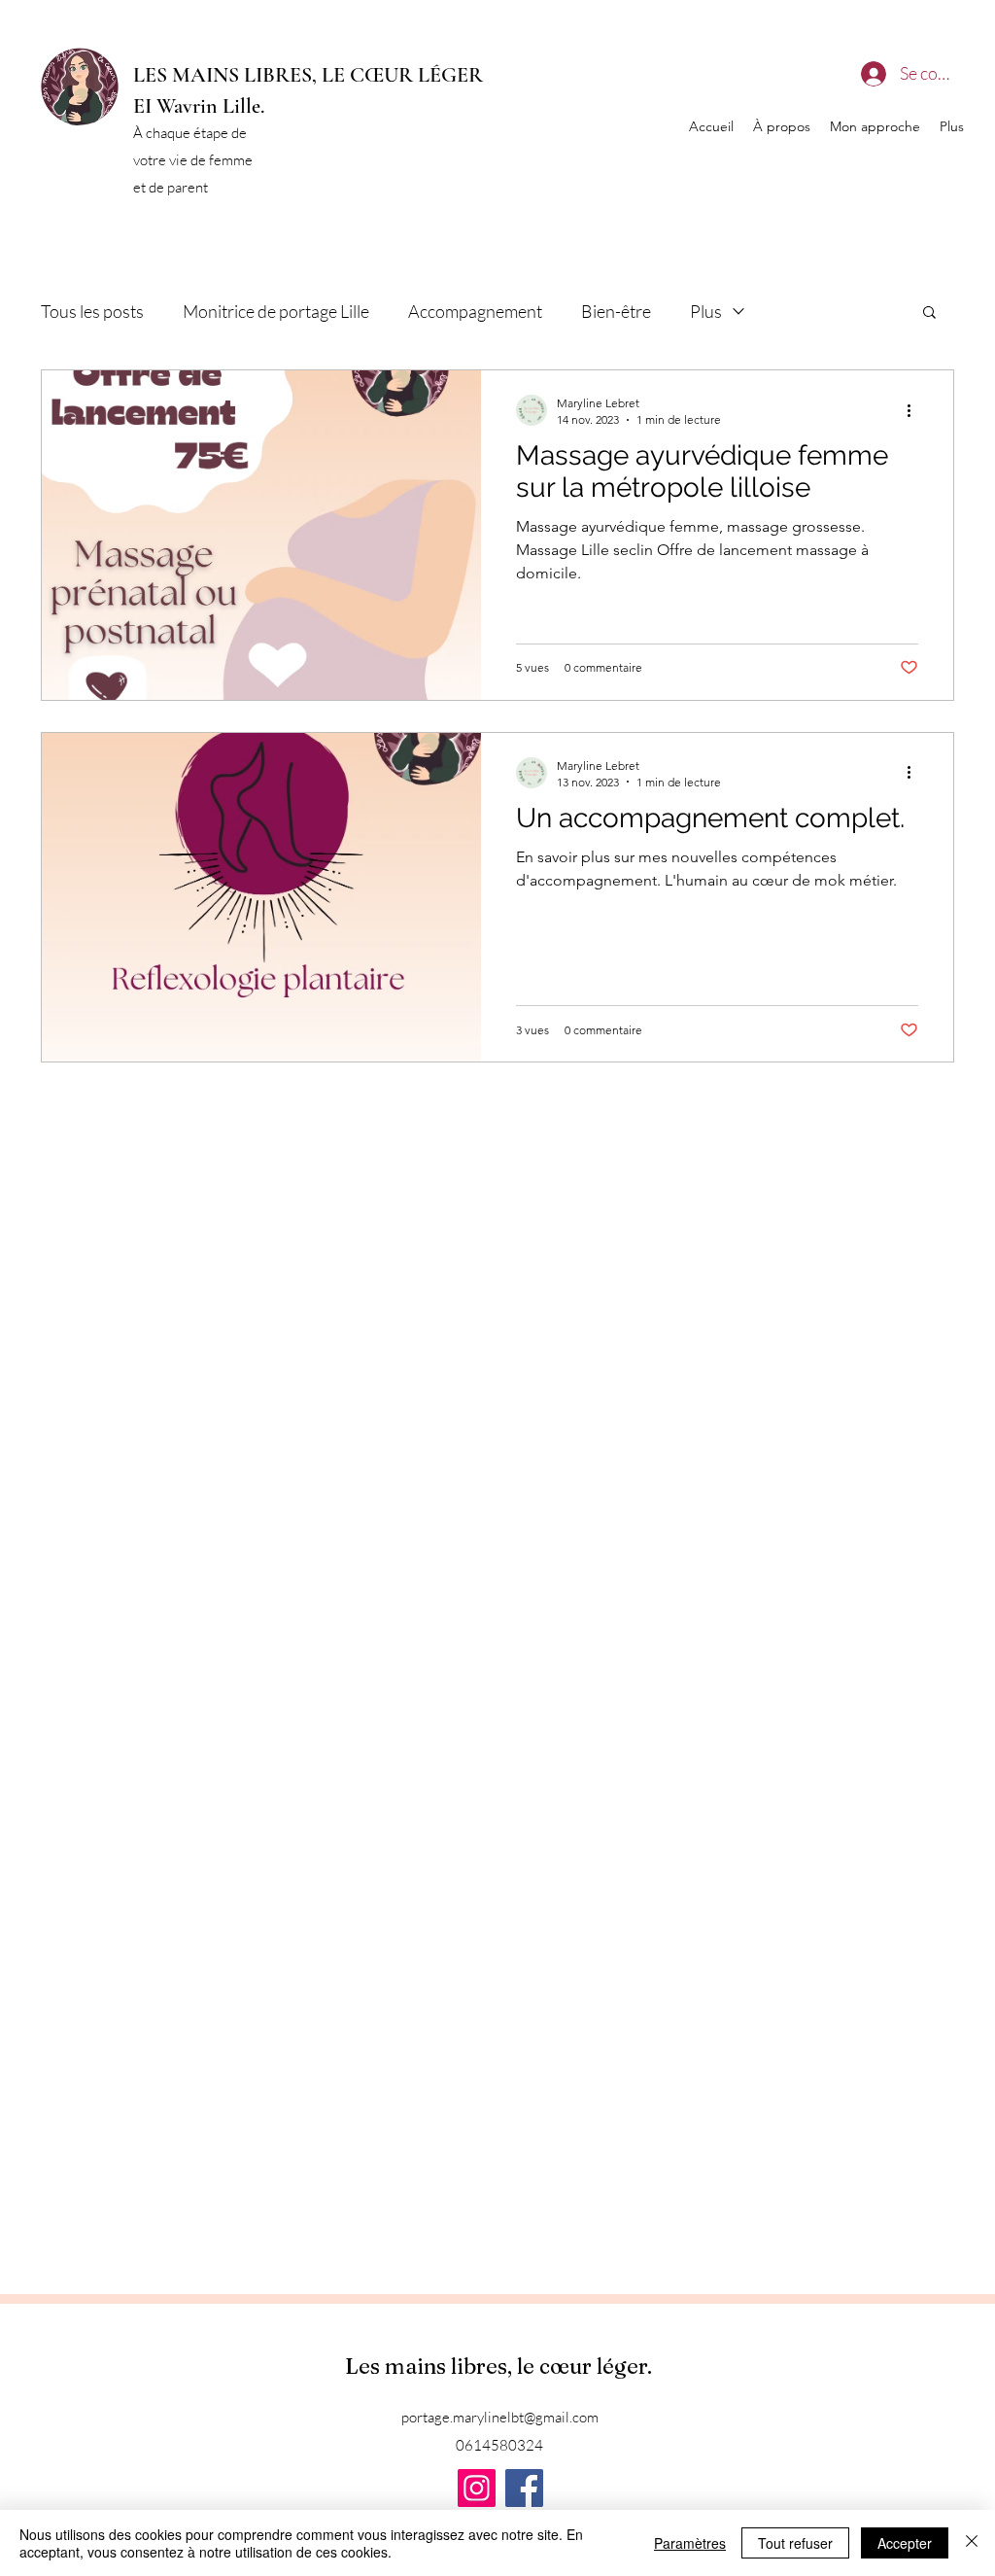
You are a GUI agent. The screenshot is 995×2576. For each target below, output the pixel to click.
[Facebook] (524, 2488)
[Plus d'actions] (915, 410)
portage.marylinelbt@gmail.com (500, 2417)
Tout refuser (795, 2543)
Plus (706, 311)
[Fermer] (972, 2543)
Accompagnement (475, 311)
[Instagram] (477, 2488)
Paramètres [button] (690, 2543)
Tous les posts (92, 311)
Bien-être (616, 311)
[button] (929, 313)
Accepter (905, 2543)
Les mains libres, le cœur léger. (501, 2366)
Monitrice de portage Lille (276, 311)
